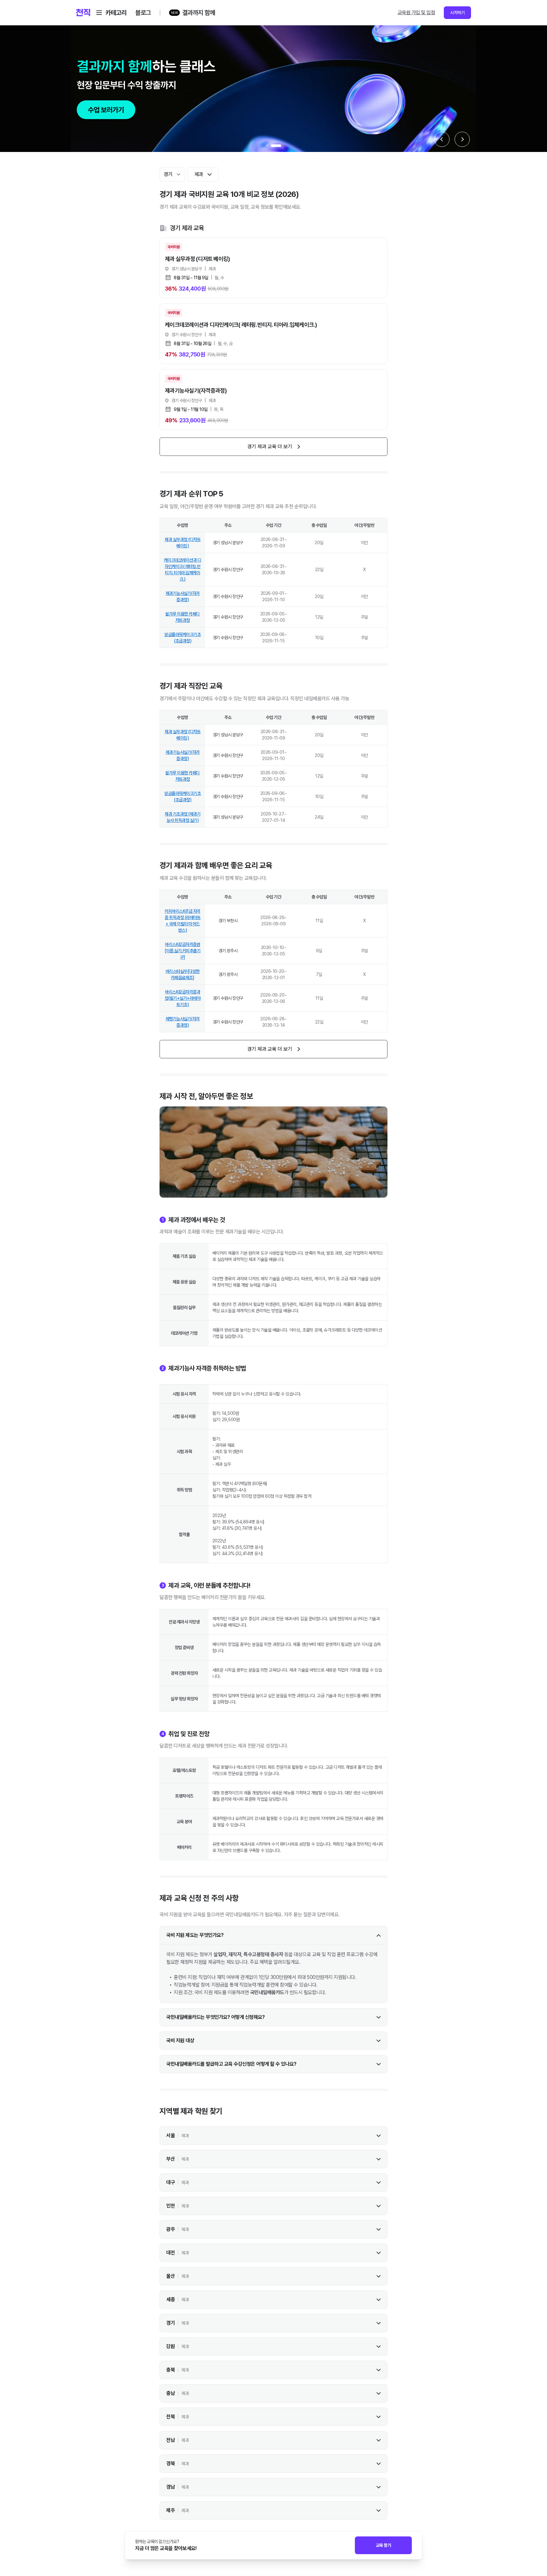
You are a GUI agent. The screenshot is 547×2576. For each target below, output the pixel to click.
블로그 (143, 13)
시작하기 (457, 13)
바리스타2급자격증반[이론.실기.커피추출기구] (182, 951)
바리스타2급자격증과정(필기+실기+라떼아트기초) (183, 998)
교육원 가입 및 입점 (416, 13)
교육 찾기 (384, 2545)
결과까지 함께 (199, 13)
